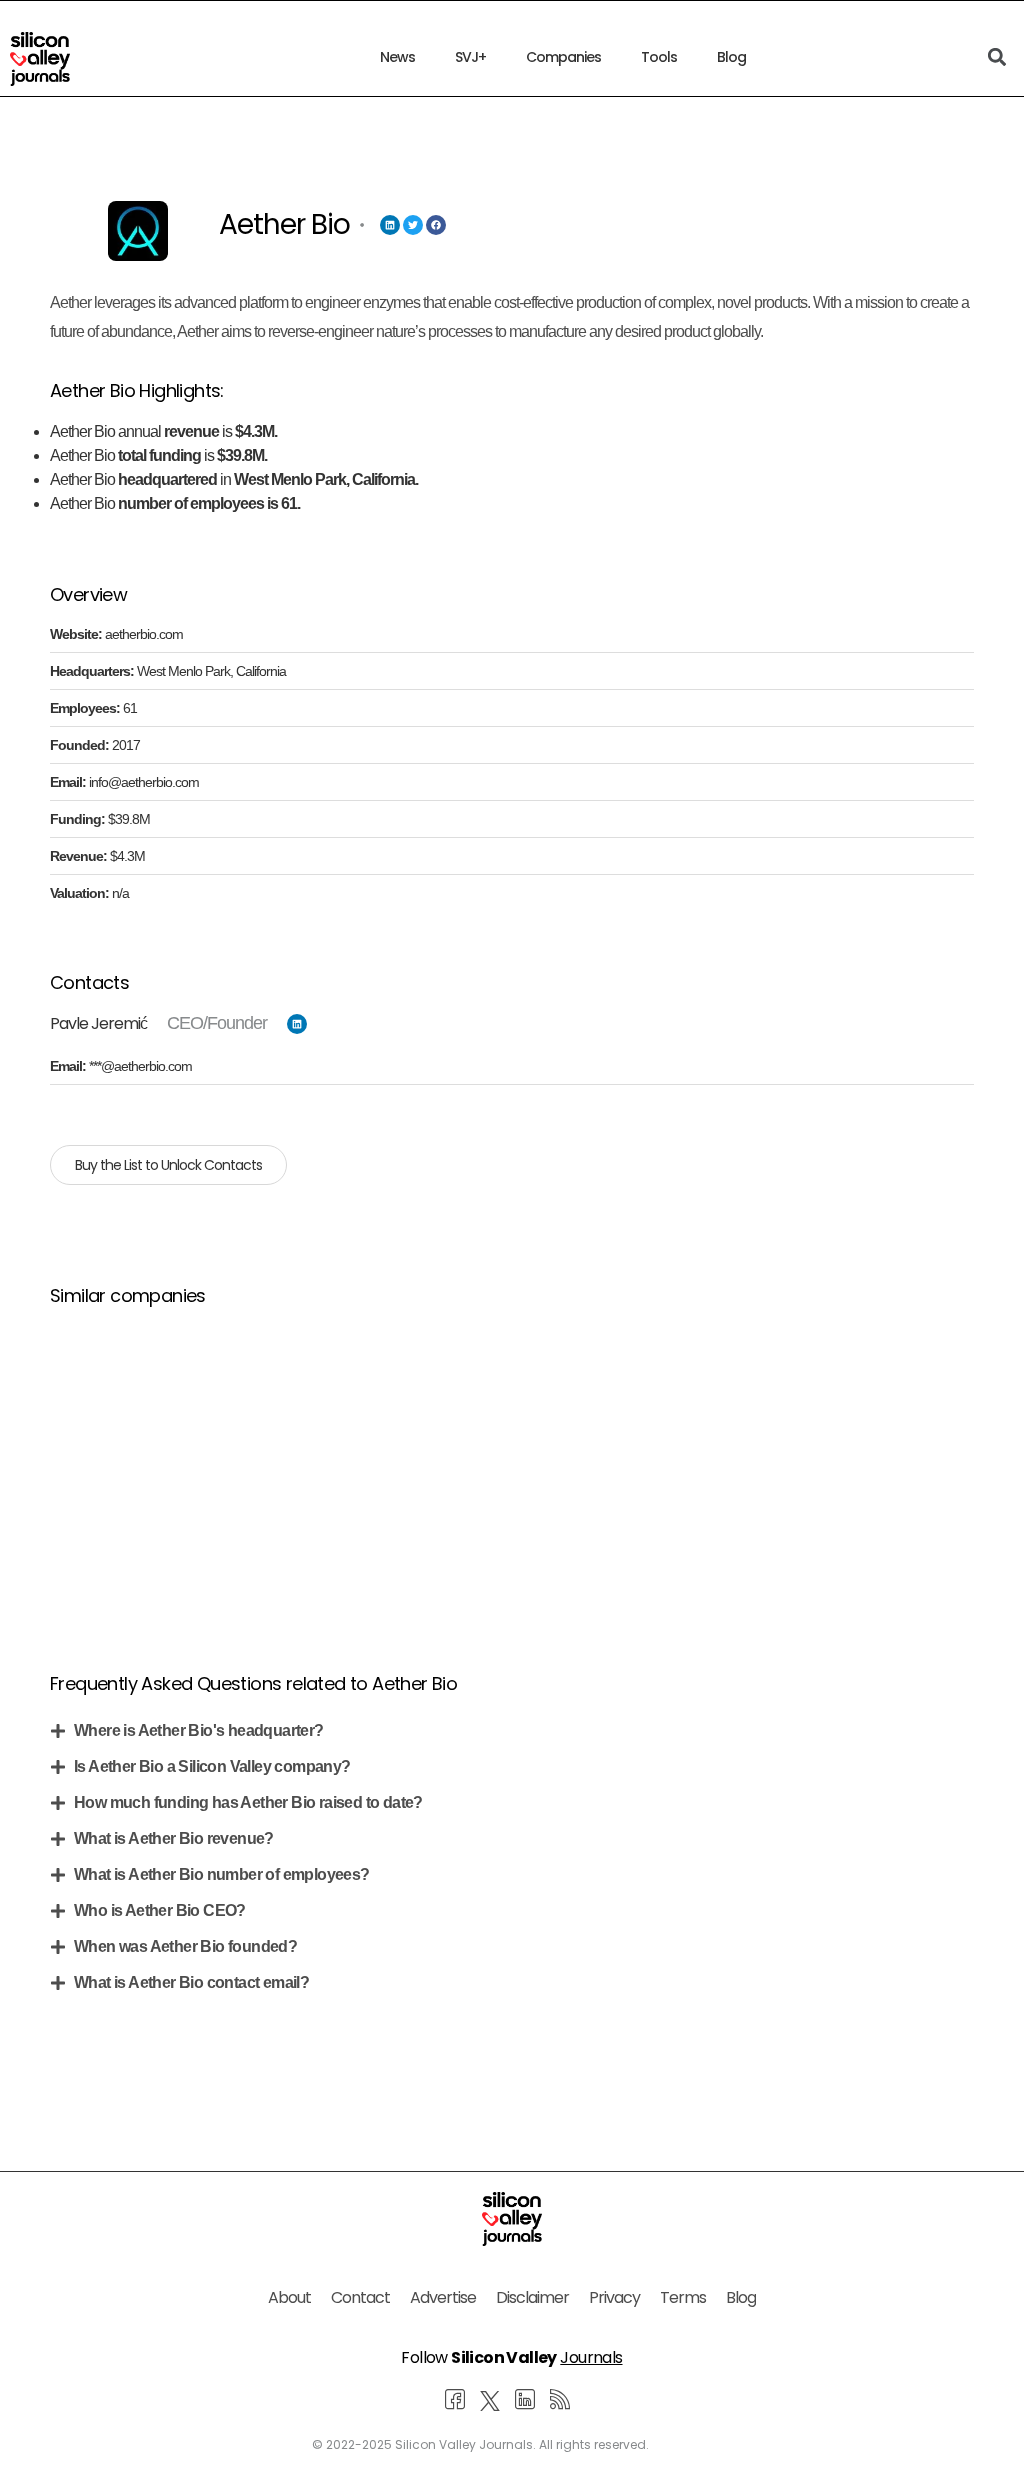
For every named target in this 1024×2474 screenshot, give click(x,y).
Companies (563, 57)
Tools (659, 57)
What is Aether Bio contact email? (191, 1982)
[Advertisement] (512, 1465)
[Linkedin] (390, 225)
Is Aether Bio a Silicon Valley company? (212, 1766)
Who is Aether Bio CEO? (160, 1910)
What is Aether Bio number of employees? (222, 1874)
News (397, 57)
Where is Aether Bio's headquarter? (199, 1730)
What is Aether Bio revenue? (174, 1838)
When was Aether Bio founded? (185, 1946)
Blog (731, 57)
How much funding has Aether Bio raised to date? (248, 1802)
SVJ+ (470, 57)
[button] (512, 1731)
